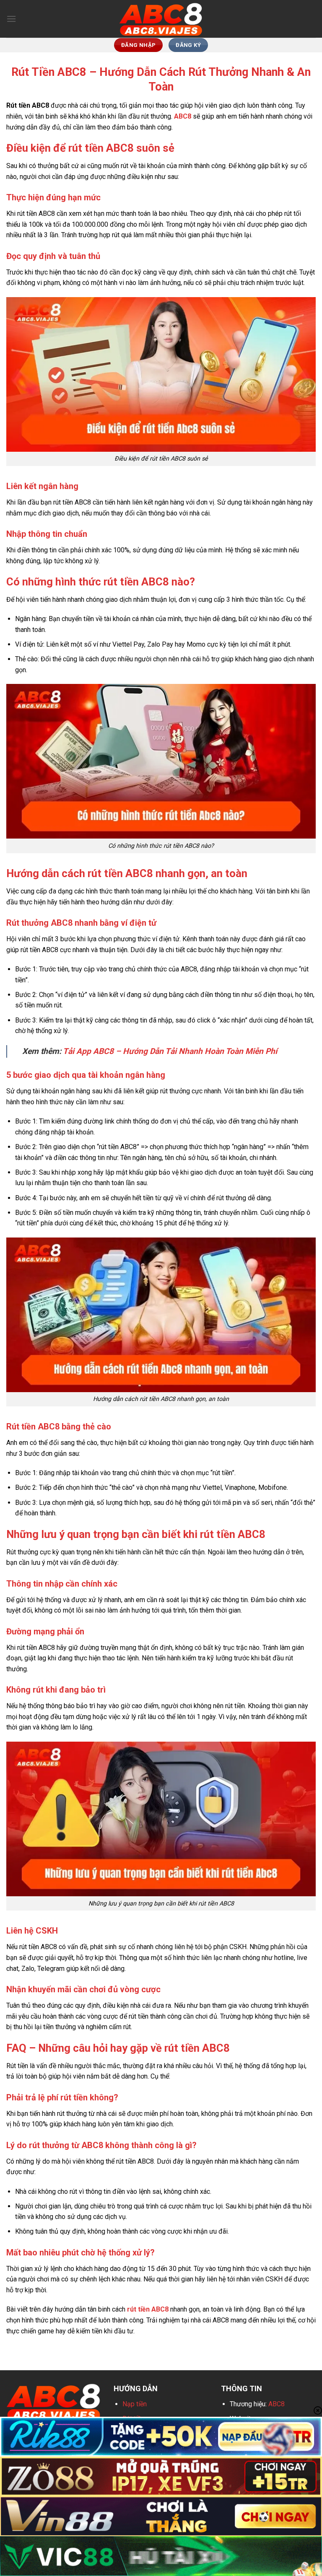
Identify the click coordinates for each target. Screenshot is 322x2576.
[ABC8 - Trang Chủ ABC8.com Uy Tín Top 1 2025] (161, 19)
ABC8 (277, 2404)
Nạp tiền (135, 2404)
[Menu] (11, 19)
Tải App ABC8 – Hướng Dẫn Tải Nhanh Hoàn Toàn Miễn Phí (170, 1051)
